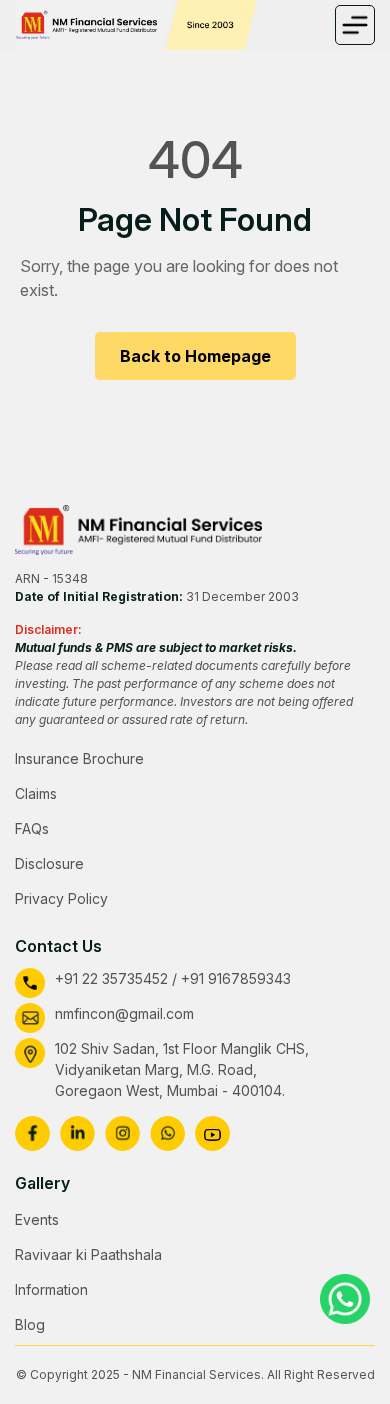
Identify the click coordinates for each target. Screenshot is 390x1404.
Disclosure (49, 863)
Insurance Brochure (79, 758)
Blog (30, 1324)
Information (51, 1289)
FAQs (32, 828)
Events (37, 1219)
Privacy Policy (61, 898)
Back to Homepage (195, 356)
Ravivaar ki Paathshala (88, 1254)
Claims (36, 793)
